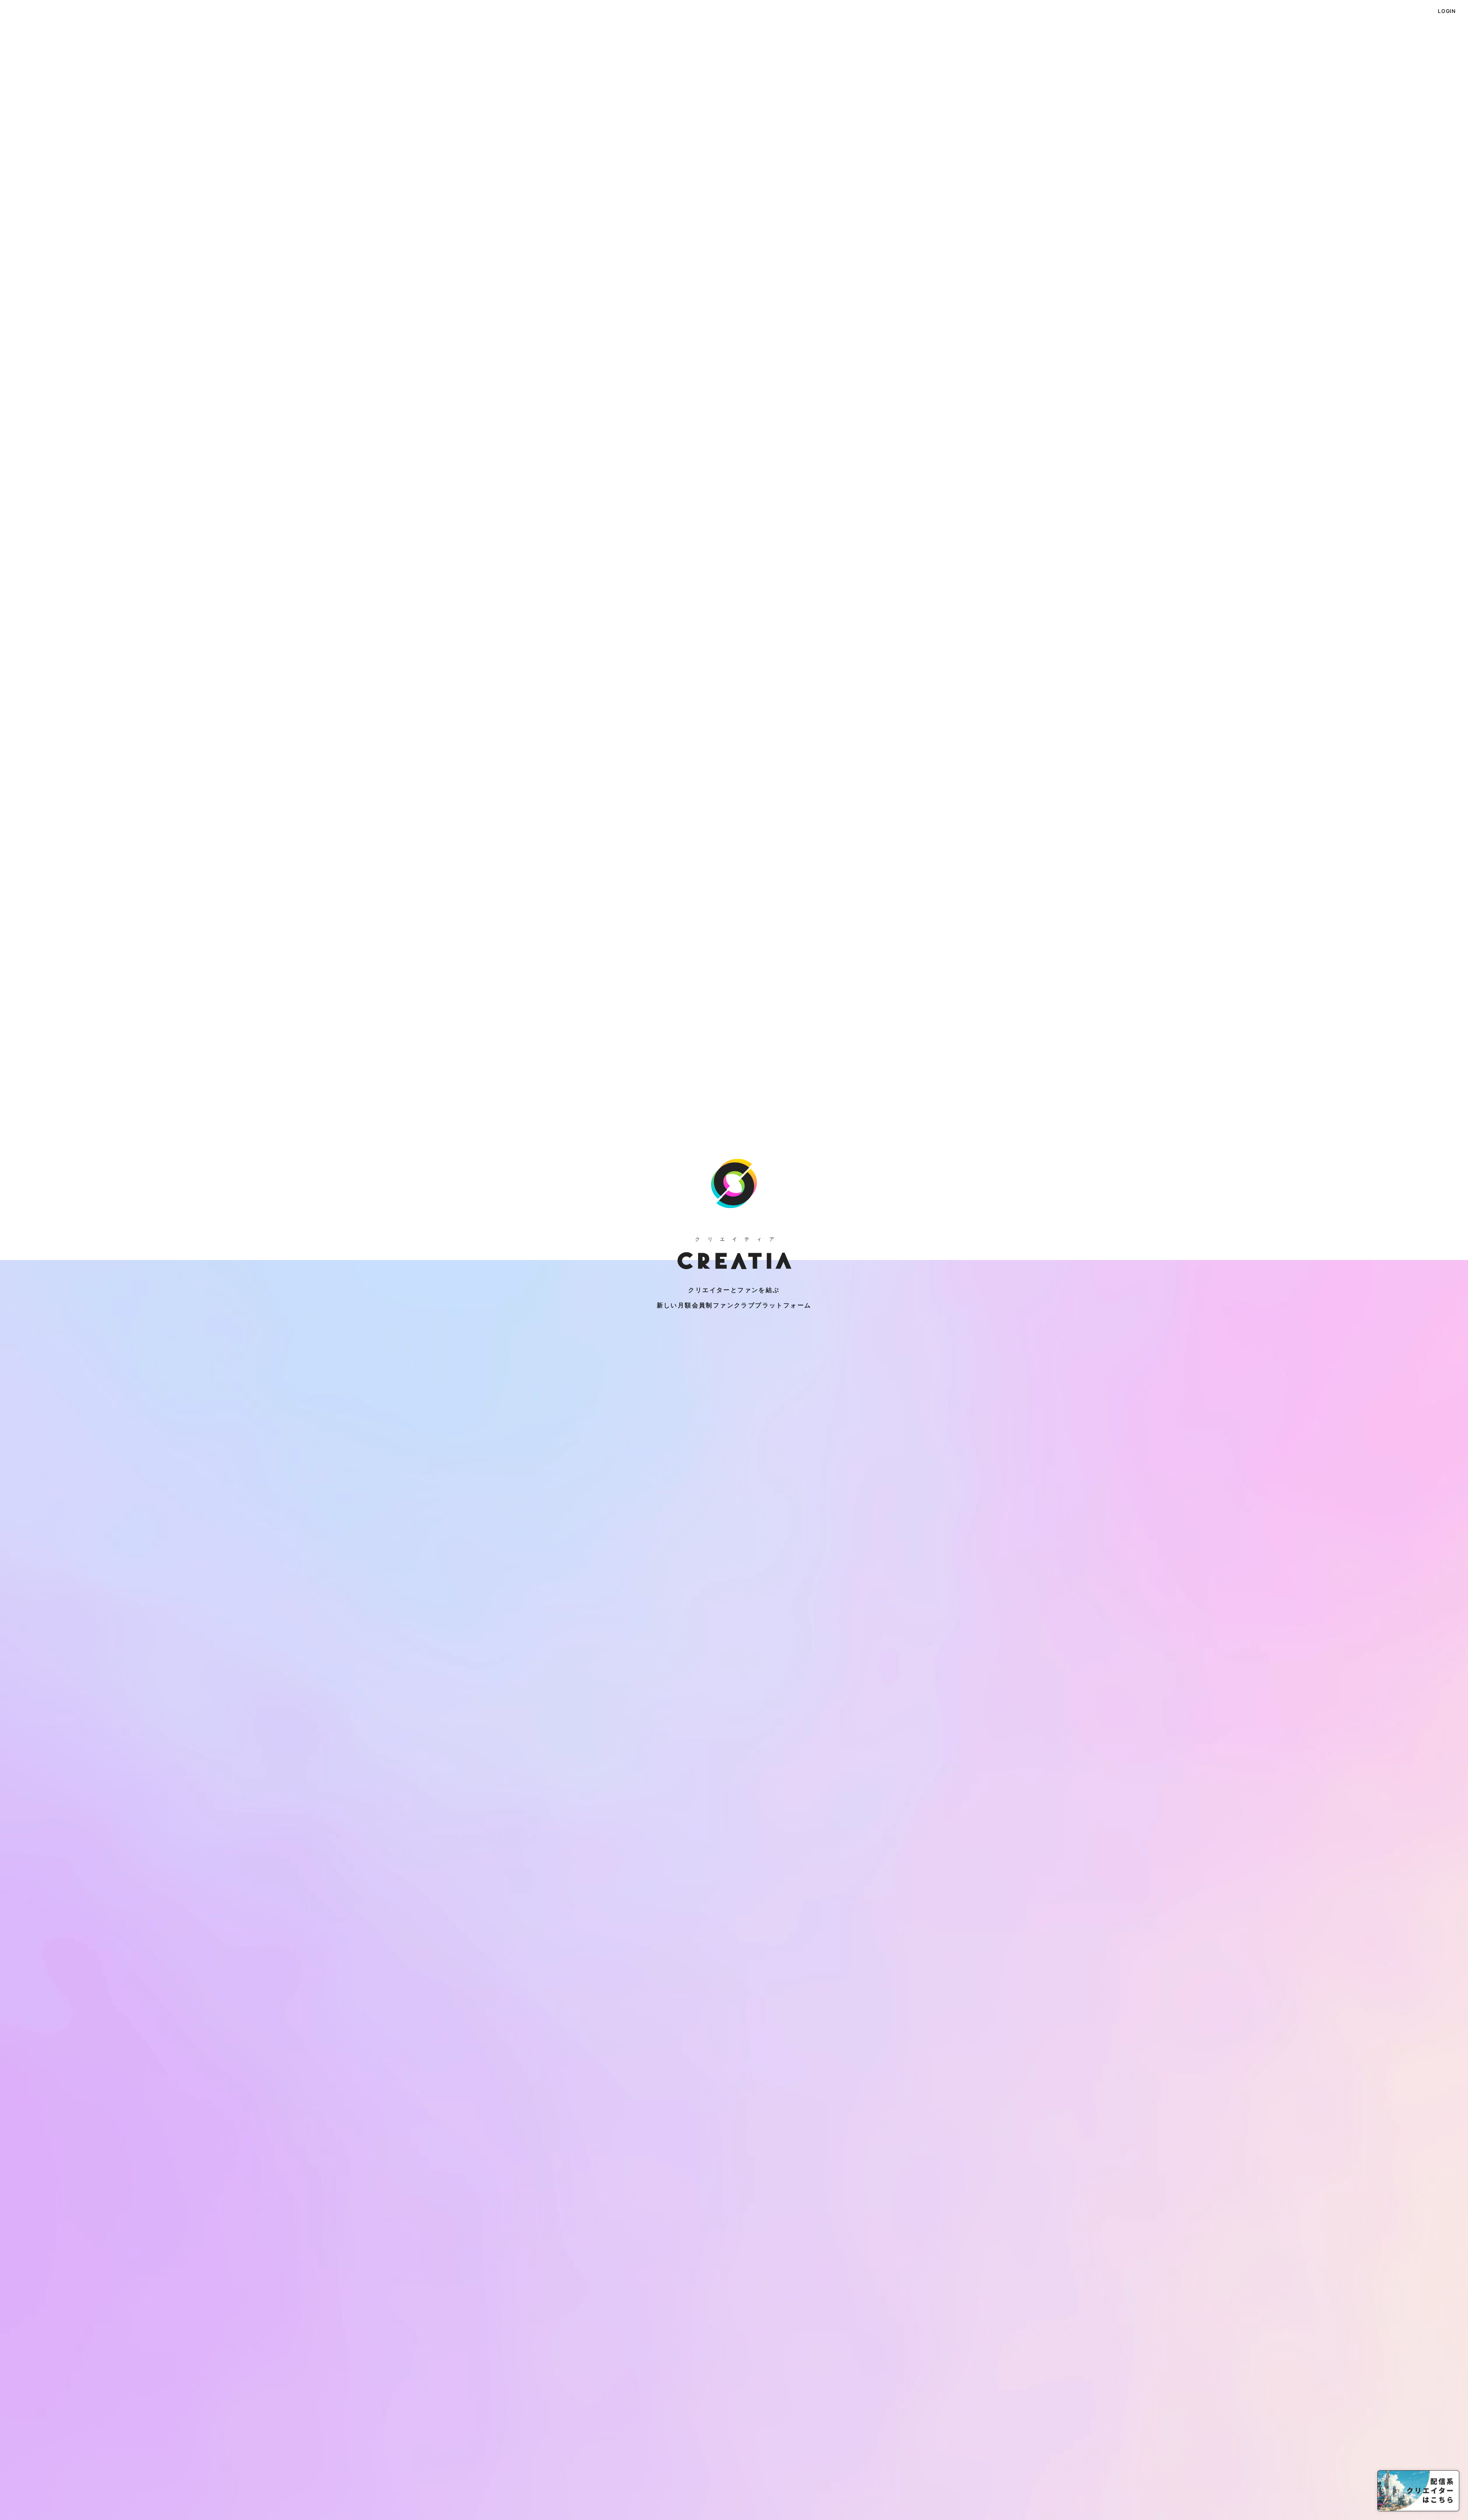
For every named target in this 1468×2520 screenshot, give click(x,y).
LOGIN (1447, 11)
